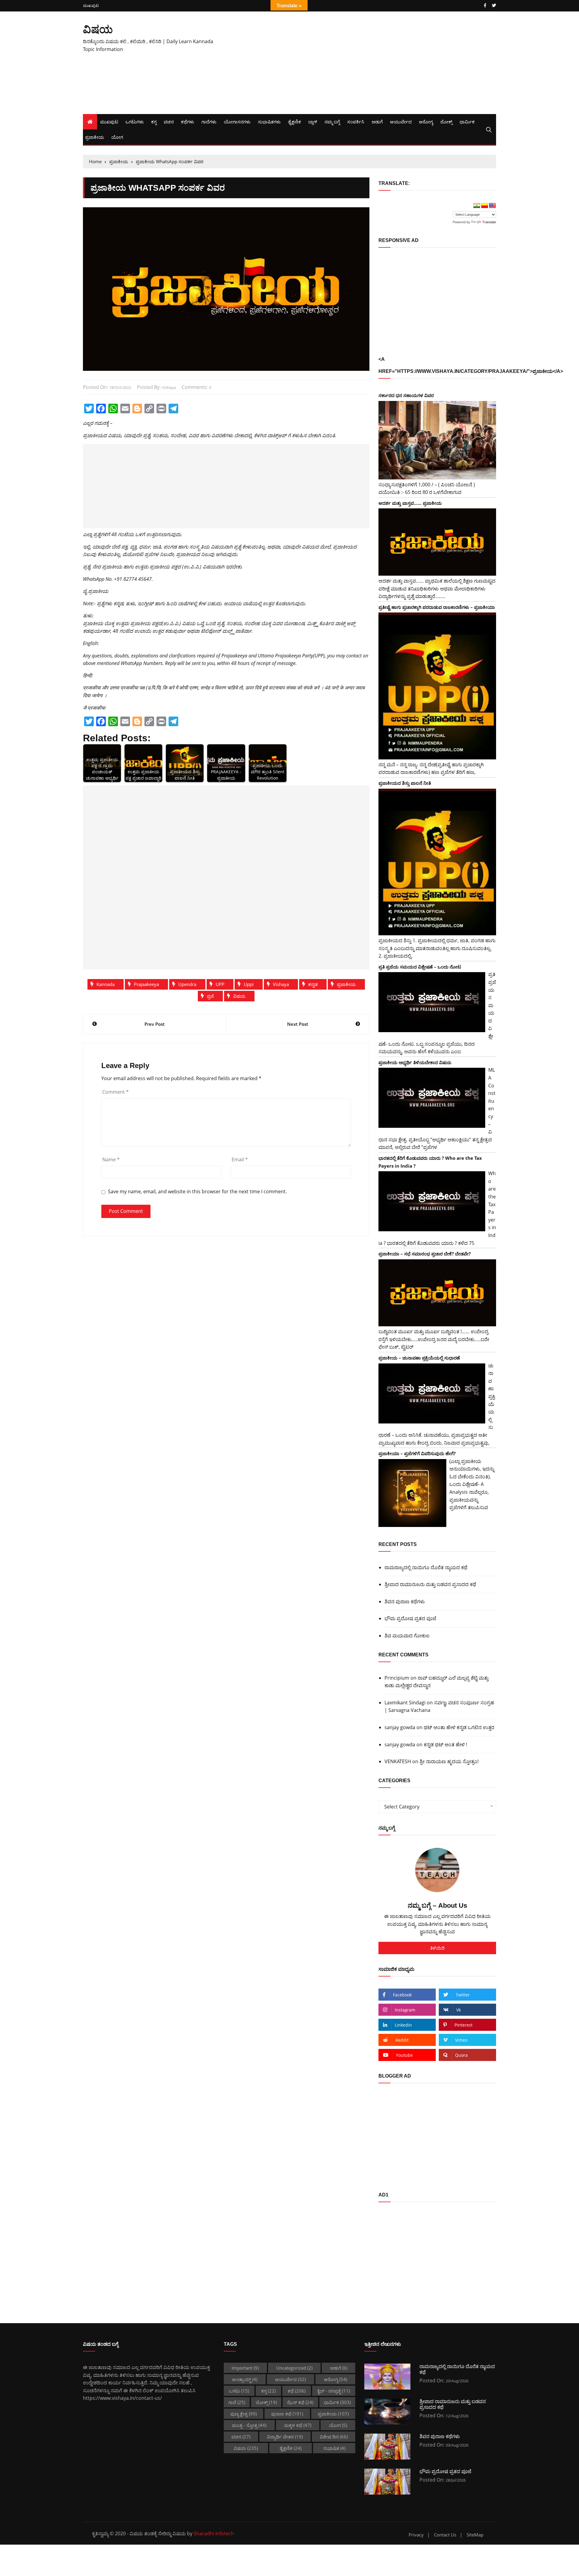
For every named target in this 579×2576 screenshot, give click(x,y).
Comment (115, 1092)
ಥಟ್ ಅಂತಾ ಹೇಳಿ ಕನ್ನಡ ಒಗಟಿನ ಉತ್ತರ (459, 1727)
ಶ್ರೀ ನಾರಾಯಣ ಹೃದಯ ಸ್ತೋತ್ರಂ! (449, 1761)
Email (240, 1159)
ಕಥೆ (297, 2391)
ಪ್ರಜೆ (210, 996)
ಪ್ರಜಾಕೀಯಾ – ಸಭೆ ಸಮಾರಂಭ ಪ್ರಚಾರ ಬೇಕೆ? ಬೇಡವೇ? (425, 1254)
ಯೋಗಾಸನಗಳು (237, 122)
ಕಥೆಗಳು (188, 122)
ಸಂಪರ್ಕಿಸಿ (356, 122)
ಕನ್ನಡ (313, 984)
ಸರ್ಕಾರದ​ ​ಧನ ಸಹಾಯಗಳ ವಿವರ (406, 395)
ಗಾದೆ (237, 2402)
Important (245, 2368)
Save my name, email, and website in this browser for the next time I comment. (197, 1192)
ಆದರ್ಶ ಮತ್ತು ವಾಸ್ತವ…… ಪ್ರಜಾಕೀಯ (410, 503)
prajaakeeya (146, 984)
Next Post (298, 1024)
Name (111, 1159)
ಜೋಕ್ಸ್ (446, 122)
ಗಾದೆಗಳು (209, 122)
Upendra (187, 984)
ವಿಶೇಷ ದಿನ (334, 2437)
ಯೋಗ (117, 137)
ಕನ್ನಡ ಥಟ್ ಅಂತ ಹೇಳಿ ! (445, 1744)
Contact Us (445, 2535)
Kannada (106, 984)
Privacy (416, 2535)
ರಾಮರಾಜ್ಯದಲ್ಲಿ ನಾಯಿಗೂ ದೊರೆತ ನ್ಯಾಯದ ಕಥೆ (426, 1567)
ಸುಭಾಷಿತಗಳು (269, 122)
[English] (492, 206)
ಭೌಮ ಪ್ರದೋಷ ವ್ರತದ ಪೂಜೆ (410, 1618)
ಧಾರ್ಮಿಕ (467, 122)
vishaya (169, 387)
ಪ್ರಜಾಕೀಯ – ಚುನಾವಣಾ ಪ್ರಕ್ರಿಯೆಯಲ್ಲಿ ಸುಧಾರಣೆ (419, 1358)
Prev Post (155, 1024)
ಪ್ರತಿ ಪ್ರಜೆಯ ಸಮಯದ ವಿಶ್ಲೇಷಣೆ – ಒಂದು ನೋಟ (420, 967)
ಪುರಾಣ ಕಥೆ (287, 2414)
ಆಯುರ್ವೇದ (401, 122)
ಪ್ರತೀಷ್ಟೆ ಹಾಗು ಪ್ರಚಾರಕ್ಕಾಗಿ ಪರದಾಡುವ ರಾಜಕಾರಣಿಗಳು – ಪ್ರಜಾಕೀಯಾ (437, 607)
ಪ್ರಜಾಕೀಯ (95, 137)
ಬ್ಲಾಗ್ (313, 122)
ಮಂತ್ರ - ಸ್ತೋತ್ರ (249, 2425)
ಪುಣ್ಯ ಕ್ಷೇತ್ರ (244, 2414)
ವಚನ (169, 122)
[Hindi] (477, 206)
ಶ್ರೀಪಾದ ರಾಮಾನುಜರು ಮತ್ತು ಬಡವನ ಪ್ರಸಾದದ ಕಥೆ (430, 1584)
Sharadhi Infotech (214, 2533)
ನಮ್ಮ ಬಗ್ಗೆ (332, 122)
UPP (220, 984)
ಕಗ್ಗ (154, 122)
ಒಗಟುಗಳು (135, 122)
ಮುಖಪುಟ (91, 6)
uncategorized (294, 2368)
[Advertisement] (360, 63)
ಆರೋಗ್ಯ (426, 122)
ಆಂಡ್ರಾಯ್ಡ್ (245, 2379)
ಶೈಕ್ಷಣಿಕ (294, 122)
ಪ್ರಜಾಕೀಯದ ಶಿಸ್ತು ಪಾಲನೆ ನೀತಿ (405, 783)
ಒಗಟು (239, 2391)
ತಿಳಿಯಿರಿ (437, 1948)
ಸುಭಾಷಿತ (334, 2448)
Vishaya (281, 984)
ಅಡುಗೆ (377, 122)
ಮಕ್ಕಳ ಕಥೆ (298, 2425)
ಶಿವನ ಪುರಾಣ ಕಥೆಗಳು (405, 1601)
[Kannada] (485, 206)
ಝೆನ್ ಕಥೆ (300, 2402)
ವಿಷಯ (98, 29)
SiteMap (475, 2535)
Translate (489, 222)
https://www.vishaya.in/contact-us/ (122, 2398)
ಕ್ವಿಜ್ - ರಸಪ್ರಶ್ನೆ (334, 2391)
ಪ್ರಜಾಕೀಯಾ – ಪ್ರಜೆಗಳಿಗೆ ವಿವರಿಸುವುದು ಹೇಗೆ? (417, 1453)
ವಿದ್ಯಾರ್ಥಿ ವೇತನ (285, 2437)
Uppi (249, 984)
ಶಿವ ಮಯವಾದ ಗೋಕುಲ (407, 1636)
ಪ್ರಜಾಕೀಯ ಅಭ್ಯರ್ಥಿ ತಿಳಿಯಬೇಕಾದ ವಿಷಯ (415, 1062)
